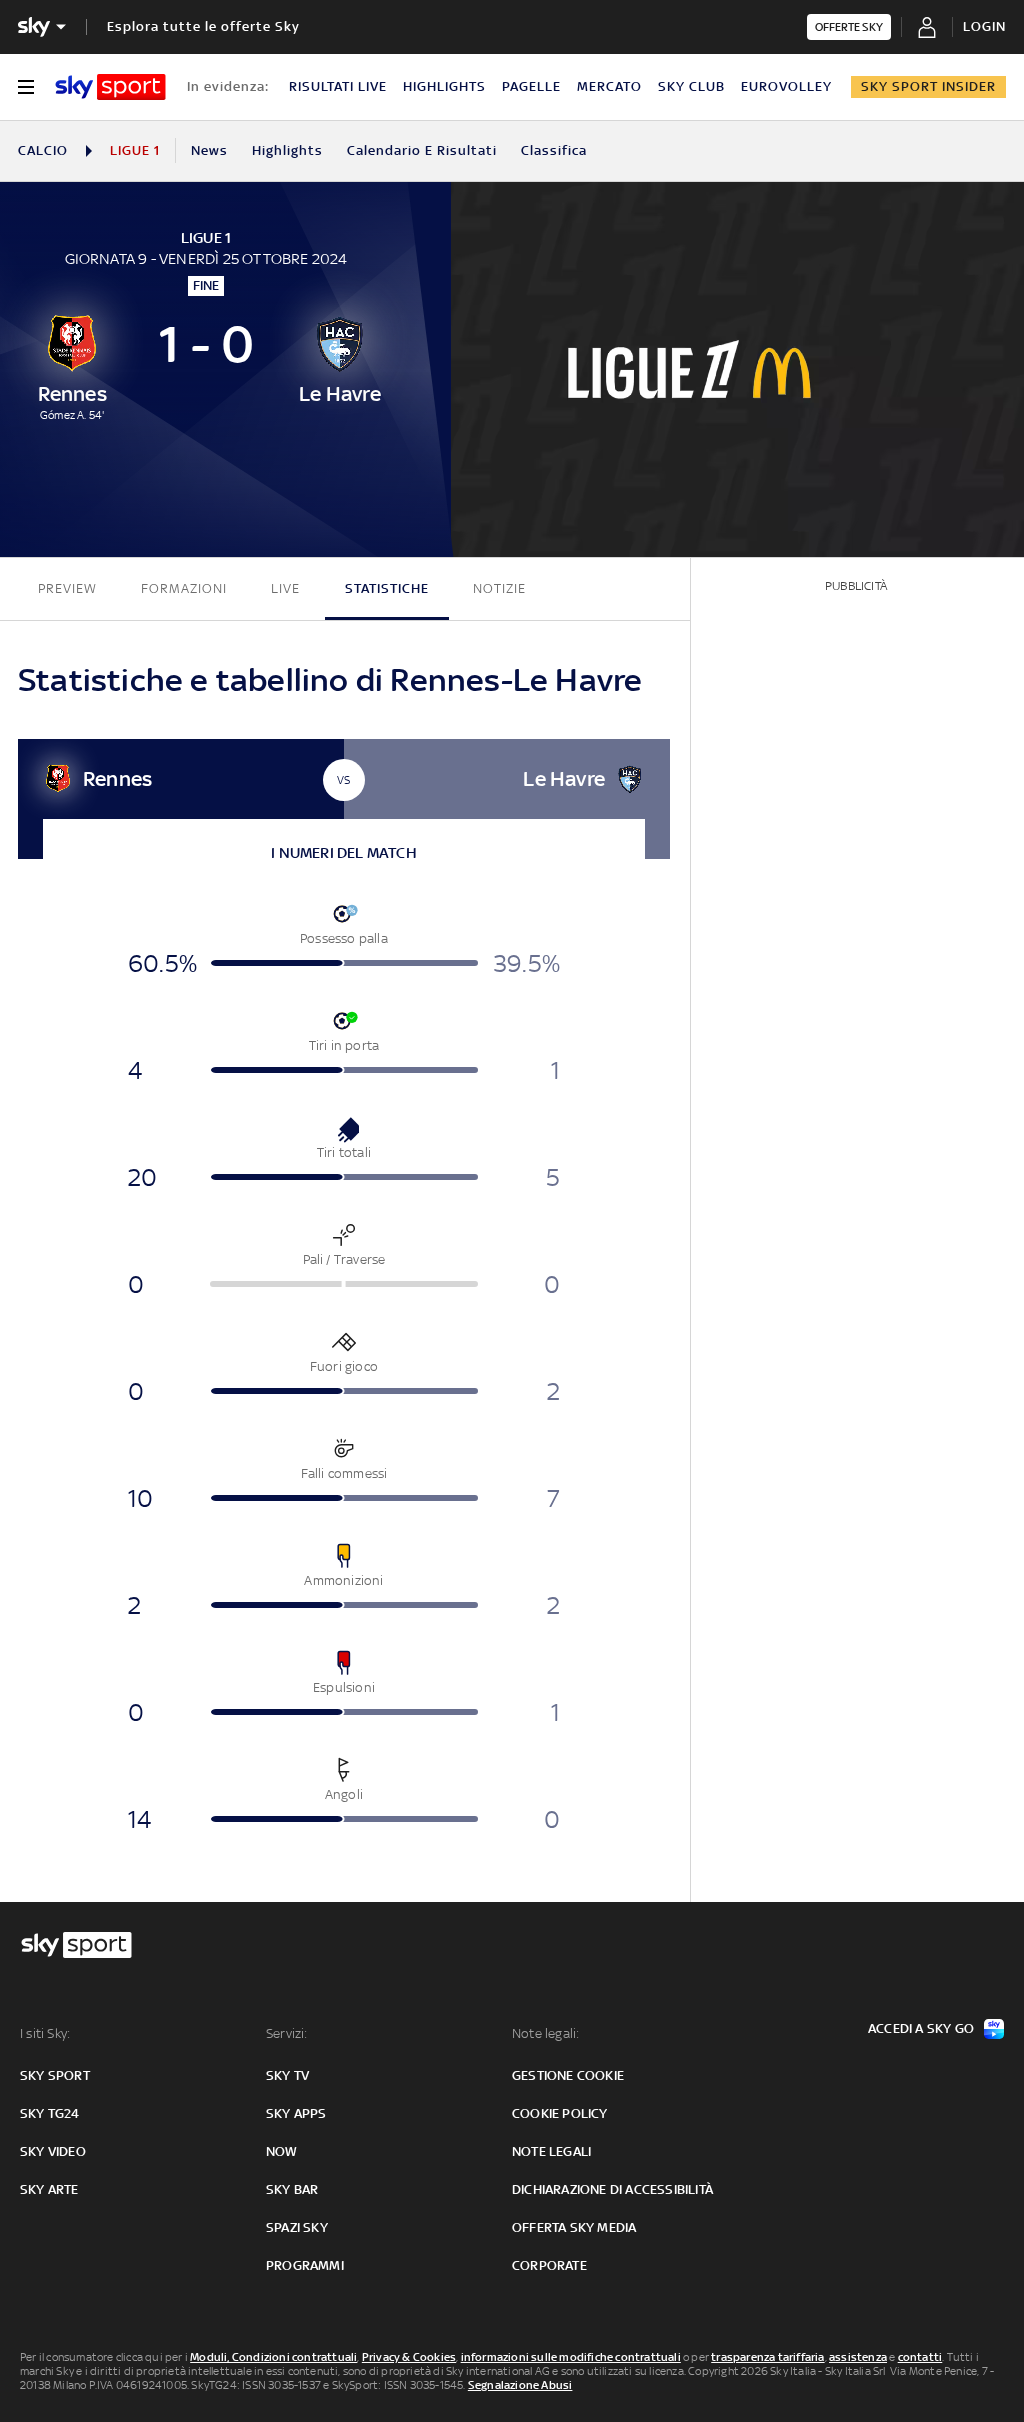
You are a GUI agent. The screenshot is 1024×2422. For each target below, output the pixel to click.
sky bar (292, 2189)
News (209, 150)
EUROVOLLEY (786, 86)
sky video (53, 2151)
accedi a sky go (921, 2028)
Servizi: (287, 2033)
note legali (551, 2151)
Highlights (287, 150)
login (984, 26)
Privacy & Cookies (409, 2357)
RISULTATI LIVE (338, 86)
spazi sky (297, 2227)
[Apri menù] (26, 87)
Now (282, 2151)
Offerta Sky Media (574, 2227)
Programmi (305, 2265)
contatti (920, 2357)
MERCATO (609, 86)
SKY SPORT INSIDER (928, 86)
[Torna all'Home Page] (110, 87)
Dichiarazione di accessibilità (612, 2189)
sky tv (287, 2075)
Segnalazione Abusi (520, 2385)
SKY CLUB (691, 86)
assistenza (858, 2357)
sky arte (49, 2189)
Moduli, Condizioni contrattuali (273, 2357)
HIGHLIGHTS (444, 86)
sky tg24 (50, 2113)
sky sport (55, 2075)
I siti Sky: (45, 2033)
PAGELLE (531, 86)
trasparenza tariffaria (767, 2357)
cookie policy (560, 2113)
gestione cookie (568, 2075)
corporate (549, 2265)
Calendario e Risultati (422, 150)
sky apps (296, 2113)
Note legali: (545, 2033)
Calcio (43, 150)
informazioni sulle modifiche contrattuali (571, 2357)
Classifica (554, 150)
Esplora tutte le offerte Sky (203, 26)
